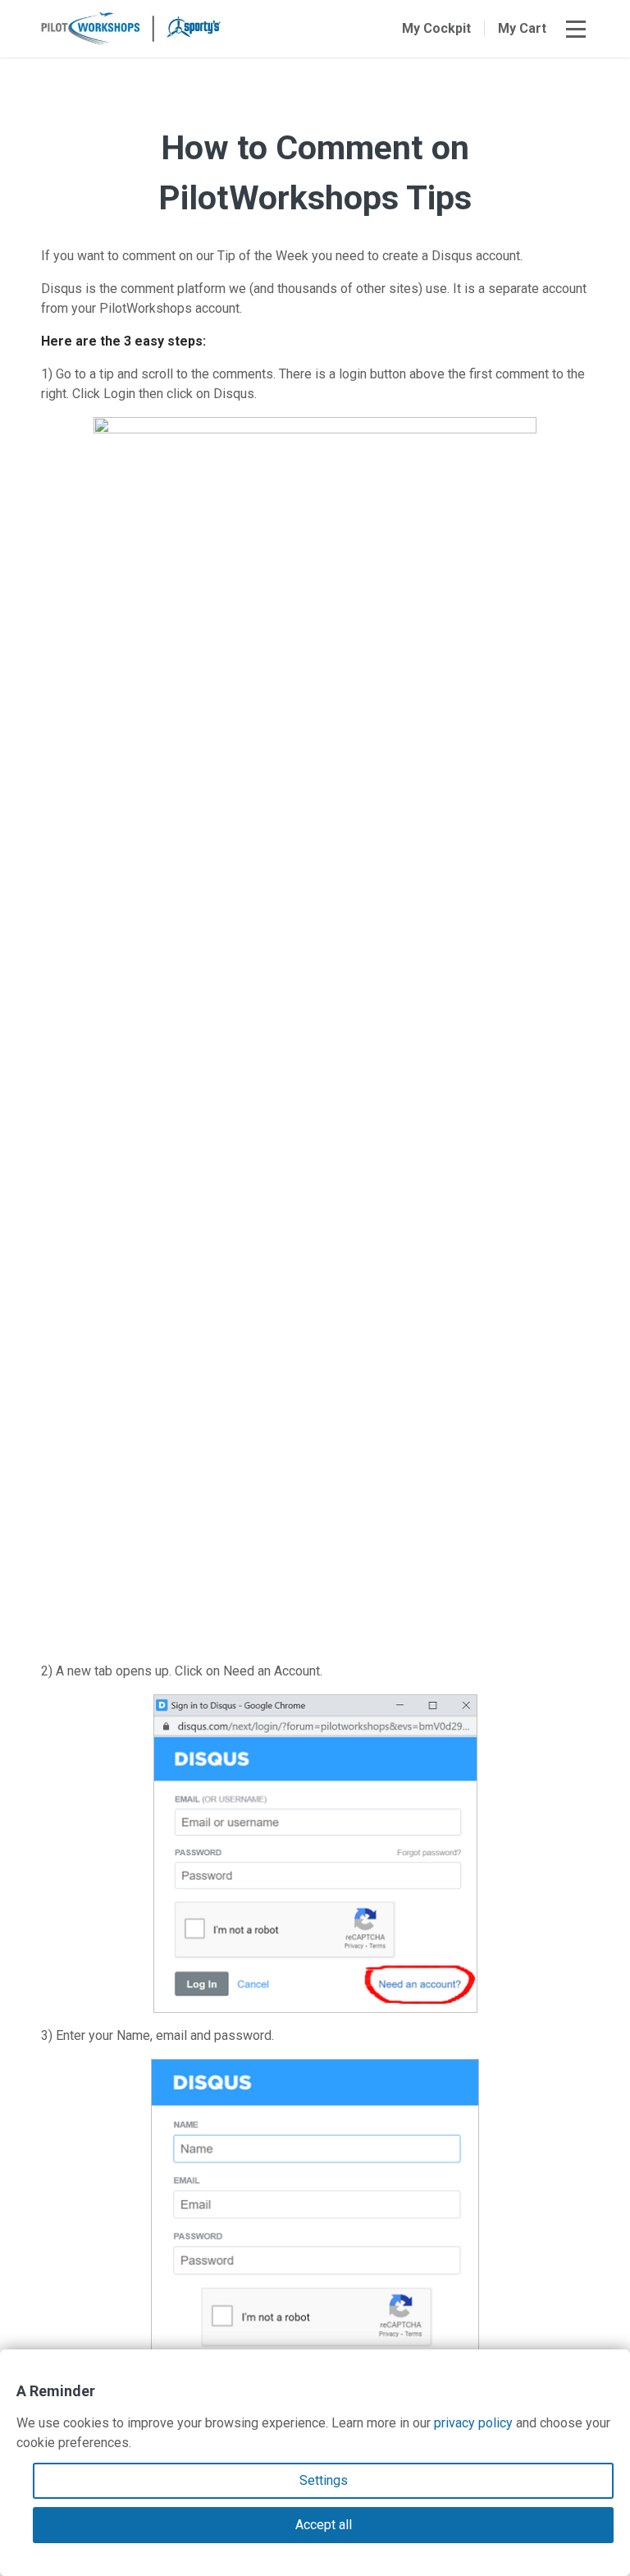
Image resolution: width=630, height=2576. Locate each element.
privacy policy (473, 2423)
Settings (324, 2480)
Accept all (324, 2525)
